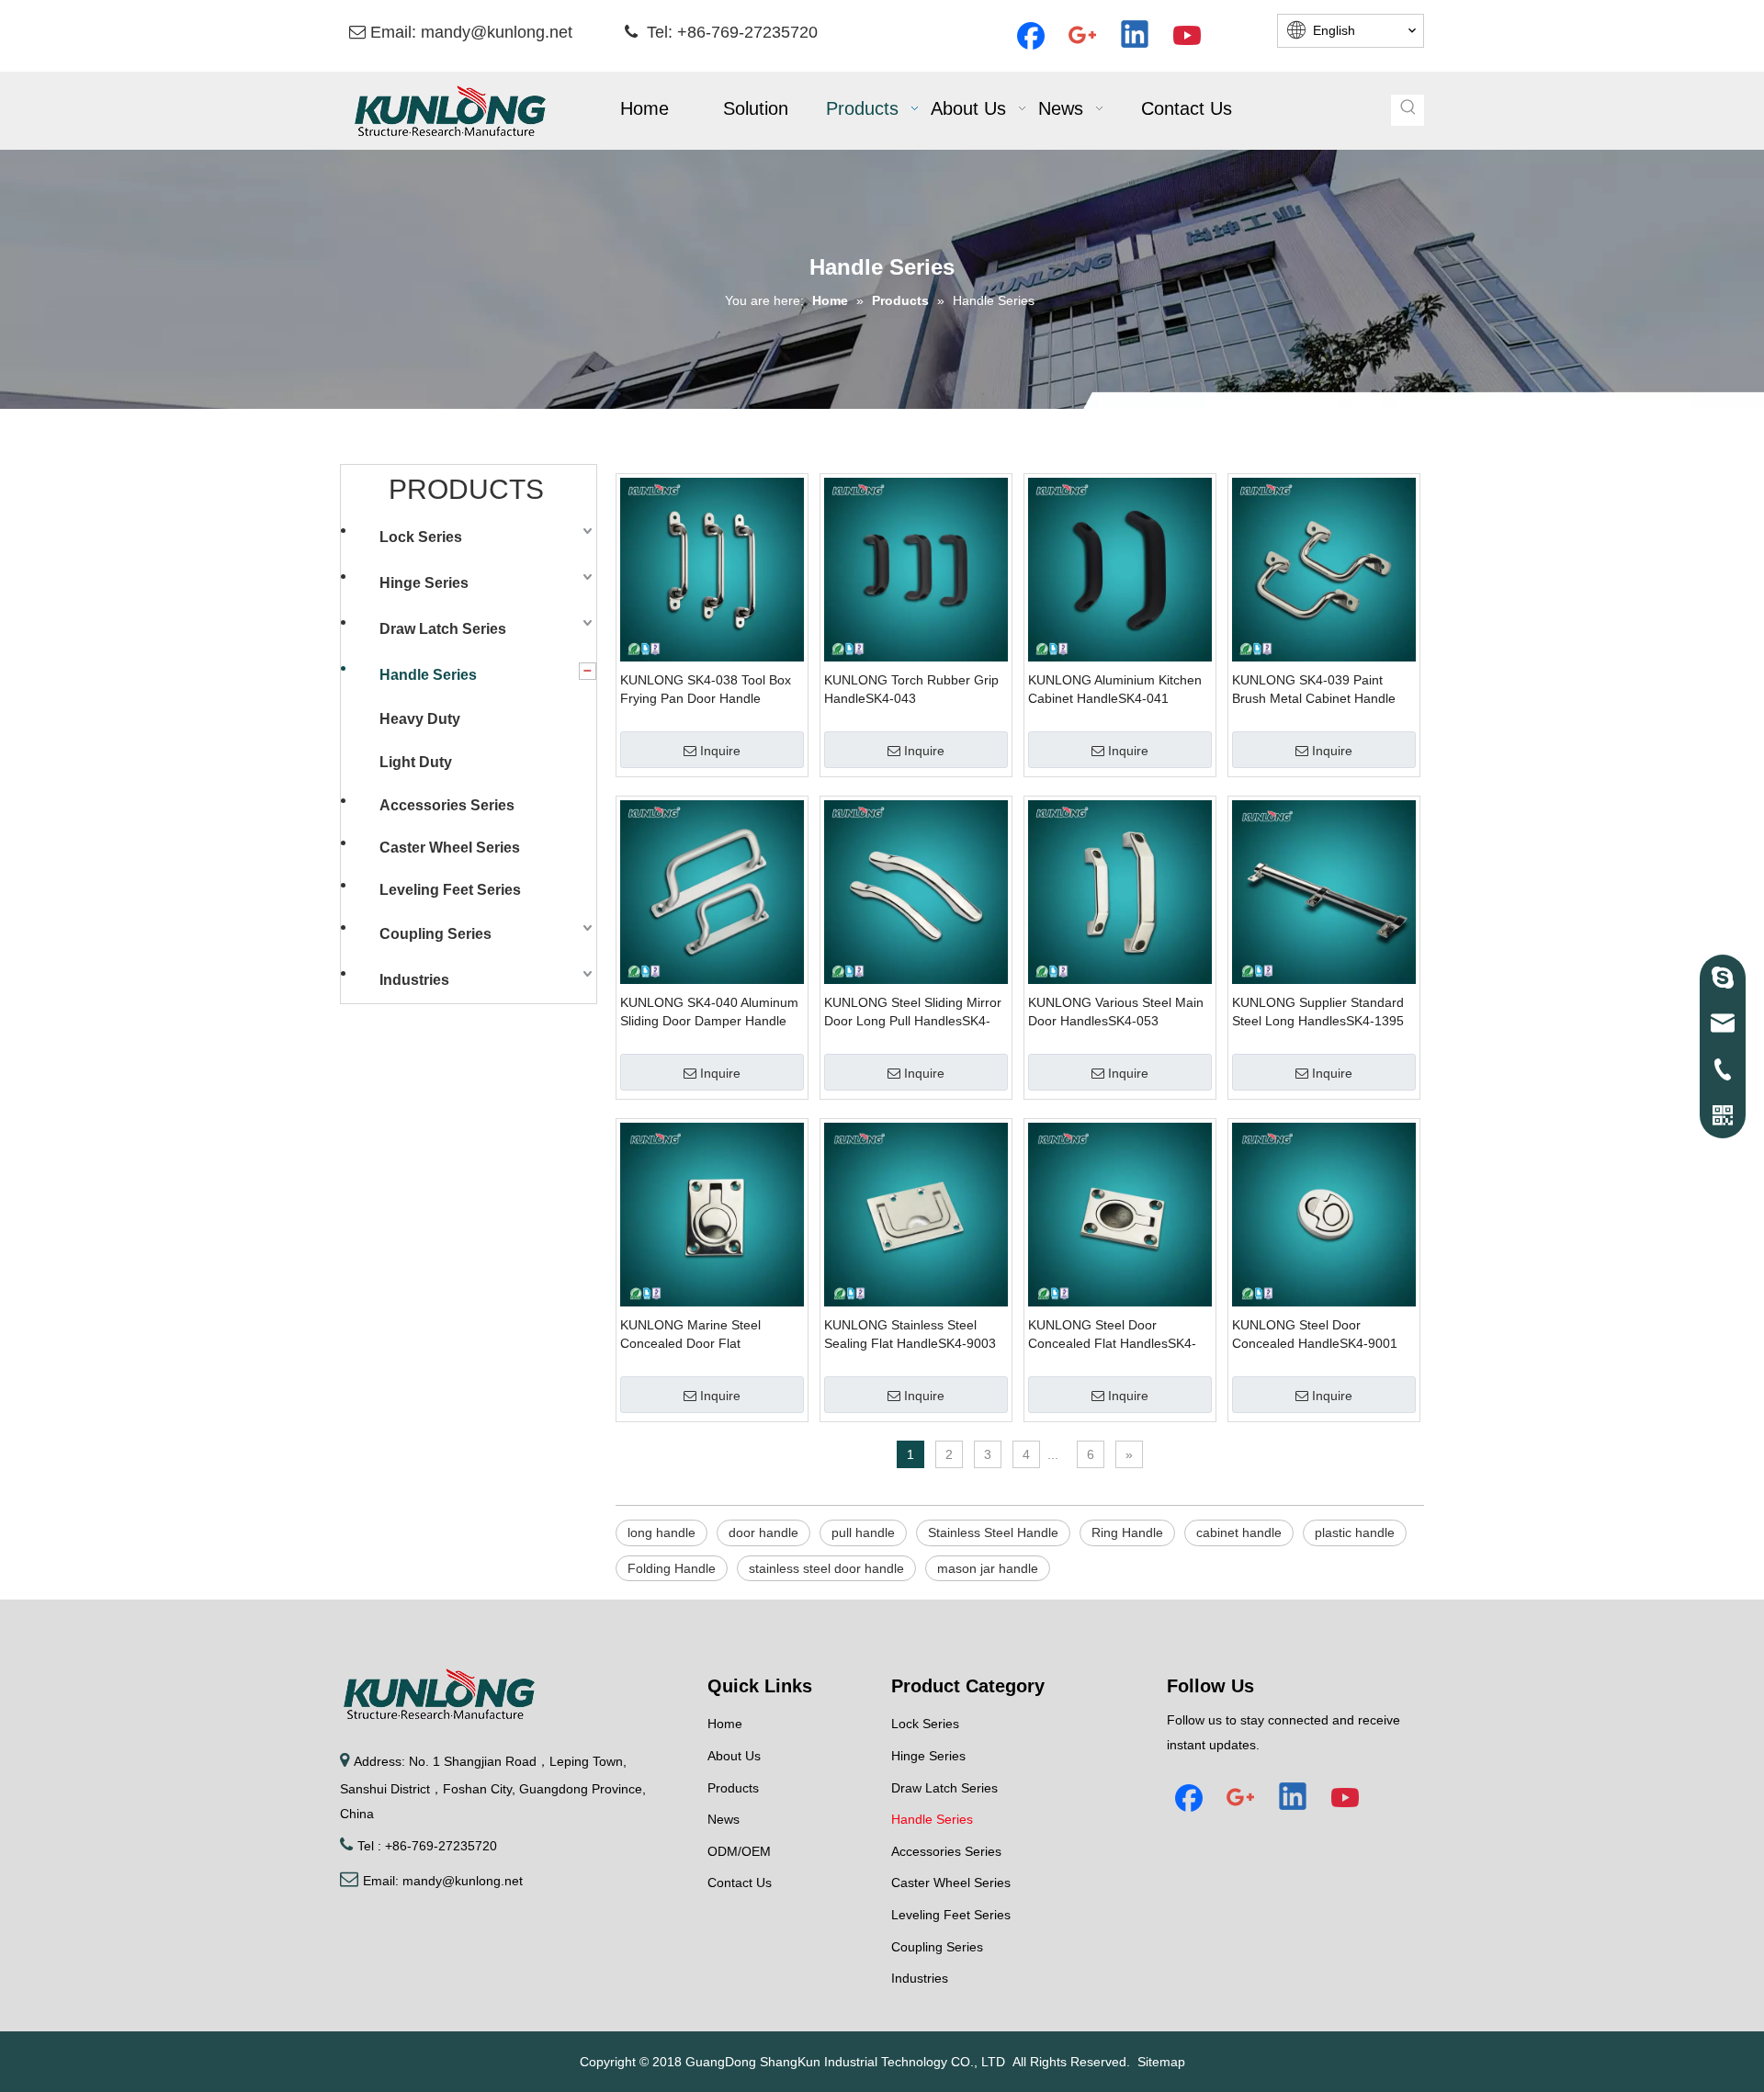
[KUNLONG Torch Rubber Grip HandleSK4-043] (916, 569)
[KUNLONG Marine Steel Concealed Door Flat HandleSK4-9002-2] (712, 1214)
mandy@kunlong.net (497, 32)
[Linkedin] (1136, 36)
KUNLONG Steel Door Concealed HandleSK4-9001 (1315, 1334)
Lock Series (421, 537)
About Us (734, 1756)
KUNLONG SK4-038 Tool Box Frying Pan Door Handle (706, 689)
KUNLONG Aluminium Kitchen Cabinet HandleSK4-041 (1115, 689)
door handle (763, 1532)
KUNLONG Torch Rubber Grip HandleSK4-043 (911, 689)
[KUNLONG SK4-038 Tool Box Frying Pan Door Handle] (712, 569)
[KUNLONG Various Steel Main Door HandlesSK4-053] (1120, 891)
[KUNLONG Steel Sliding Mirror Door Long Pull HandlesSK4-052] (916, 891)
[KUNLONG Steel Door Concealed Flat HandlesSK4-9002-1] (1120, 1214)
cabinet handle (1239, 1532)
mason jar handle (988, 1568)
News (724, 1819)
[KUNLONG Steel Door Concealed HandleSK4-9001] (1324, 1214)
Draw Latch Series (443, 629)
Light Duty (416, 762)
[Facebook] (1031, 36)
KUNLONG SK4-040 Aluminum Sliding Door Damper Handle (709, 1012)
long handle (661, 1532)
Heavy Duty (420, 719)
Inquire (720, 751)
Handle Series (428, 675)
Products (733, 1788)
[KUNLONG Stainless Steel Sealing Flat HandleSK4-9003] (916, 1214)
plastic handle (1355, 1532)
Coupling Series (435, 934)
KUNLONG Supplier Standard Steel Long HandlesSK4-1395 (1318, 1012)
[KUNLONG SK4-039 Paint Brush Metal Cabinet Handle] (1324, 569)
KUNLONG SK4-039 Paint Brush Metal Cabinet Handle (1314, 689)
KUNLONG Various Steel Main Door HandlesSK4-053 (1116, 1012)
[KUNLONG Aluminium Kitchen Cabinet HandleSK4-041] (1120, 569)
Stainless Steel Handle (993, 1532)
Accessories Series (447, 805)
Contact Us (740, 1883)
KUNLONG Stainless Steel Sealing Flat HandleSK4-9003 (910, 1334)
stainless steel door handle (826, 1568)
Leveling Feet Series (450, 890)
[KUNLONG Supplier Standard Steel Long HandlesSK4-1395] (1324, 891)
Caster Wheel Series (450, 848)
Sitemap (1161, 2062)
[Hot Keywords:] (1408, 110)
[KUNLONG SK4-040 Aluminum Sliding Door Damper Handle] (712, 891)
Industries (414, 980)
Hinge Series (424, 583)
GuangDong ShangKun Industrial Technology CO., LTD (845, 2062)
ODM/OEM (739, 1851)
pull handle (863, 1532)
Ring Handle (1127, 1532)
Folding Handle (672, 1568)
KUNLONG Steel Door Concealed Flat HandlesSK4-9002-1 (1112, 1335)
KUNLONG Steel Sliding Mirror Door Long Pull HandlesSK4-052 (913, 1012)
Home (725, 1724)
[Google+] (1083, 36)
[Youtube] (1188, 36)
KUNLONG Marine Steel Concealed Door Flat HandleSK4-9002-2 (690, 1335)
